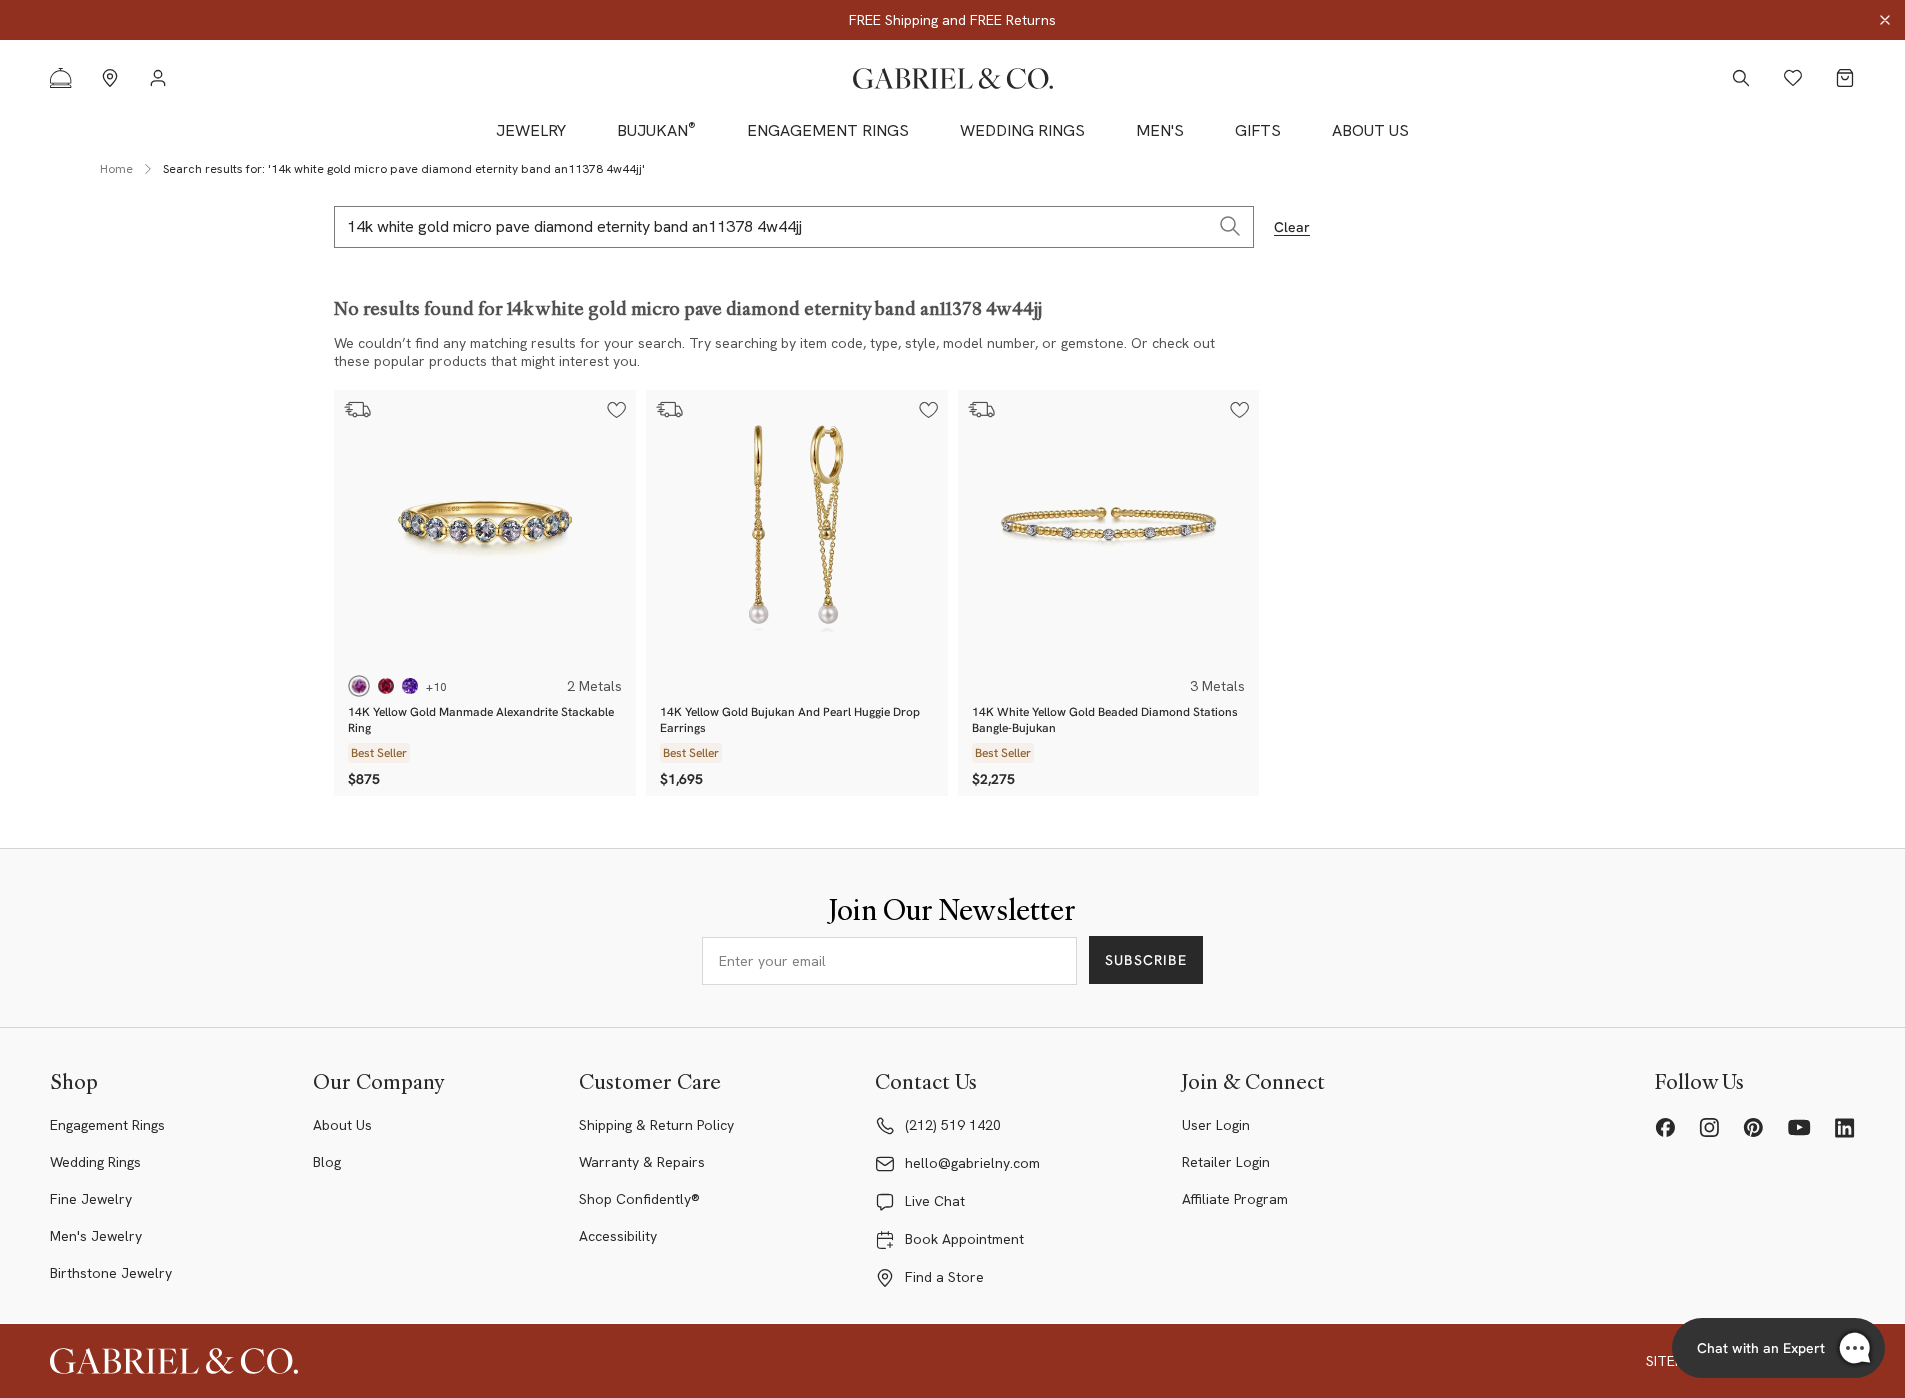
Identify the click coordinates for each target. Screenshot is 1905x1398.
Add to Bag (589, 640)
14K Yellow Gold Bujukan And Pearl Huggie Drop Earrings (790, 720)
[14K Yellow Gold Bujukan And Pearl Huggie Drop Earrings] (797, 530)
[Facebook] (1665, 1128)
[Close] (1885, 20)
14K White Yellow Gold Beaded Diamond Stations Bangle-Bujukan (1105, 720)
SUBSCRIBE (1146, 960)
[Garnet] (386, 686)
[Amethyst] (410, 686)
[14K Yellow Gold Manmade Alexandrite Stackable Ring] (485, 530)
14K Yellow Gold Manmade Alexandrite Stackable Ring (481, 720)
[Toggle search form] (1741, 78)
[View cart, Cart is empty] (1845, 78)
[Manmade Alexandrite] (359, 686)
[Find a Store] (110, 78)
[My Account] (158, 78)
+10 (436, 687)
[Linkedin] (1845, 1128)
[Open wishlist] (1793, 78)
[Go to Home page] (953, 78)
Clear (1292, 227)
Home (116, 169)
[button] (616, 410)
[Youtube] (1799, 1128)
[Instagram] (1709, 1128)
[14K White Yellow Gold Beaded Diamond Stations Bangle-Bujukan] (1109, 530)
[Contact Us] (61, 78)
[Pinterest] (1753, 1128)
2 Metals (594, 686)
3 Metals (1217, 686)
